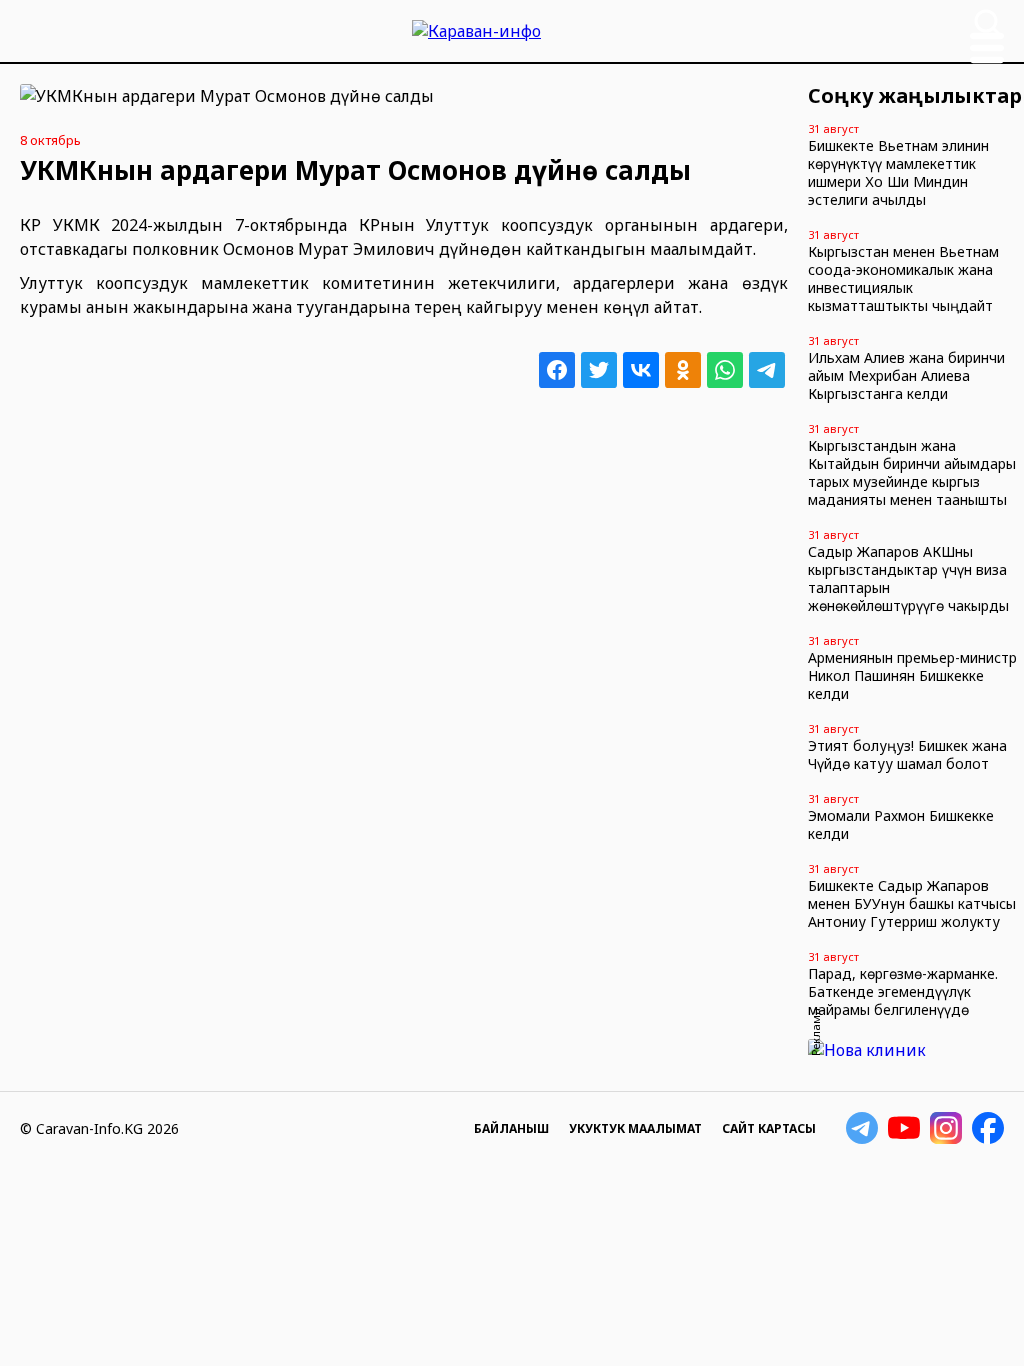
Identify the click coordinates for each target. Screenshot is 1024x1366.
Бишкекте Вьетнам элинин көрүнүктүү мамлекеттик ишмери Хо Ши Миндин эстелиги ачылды (898, 172)
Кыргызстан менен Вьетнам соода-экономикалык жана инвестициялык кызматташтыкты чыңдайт (903, 278)
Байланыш (511, 1128)
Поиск (988, 23)
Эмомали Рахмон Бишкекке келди (901, 824)
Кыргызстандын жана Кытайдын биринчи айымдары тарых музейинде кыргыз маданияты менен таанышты (912, 472)
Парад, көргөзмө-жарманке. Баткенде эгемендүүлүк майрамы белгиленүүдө (903, 991)
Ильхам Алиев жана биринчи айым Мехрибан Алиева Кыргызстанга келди (906, 375)
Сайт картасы (769, 1128)
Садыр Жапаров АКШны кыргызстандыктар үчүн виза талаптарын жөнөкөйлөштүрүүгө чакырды (908, 578)
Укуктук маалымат (635, 1128)
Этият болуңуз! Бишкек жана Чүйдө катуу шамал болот (907, 754)
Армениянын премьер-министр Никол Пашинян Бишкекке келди (912, 675)
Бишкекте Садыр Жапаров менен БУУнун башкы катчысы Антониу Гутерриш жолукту (912, 903)
